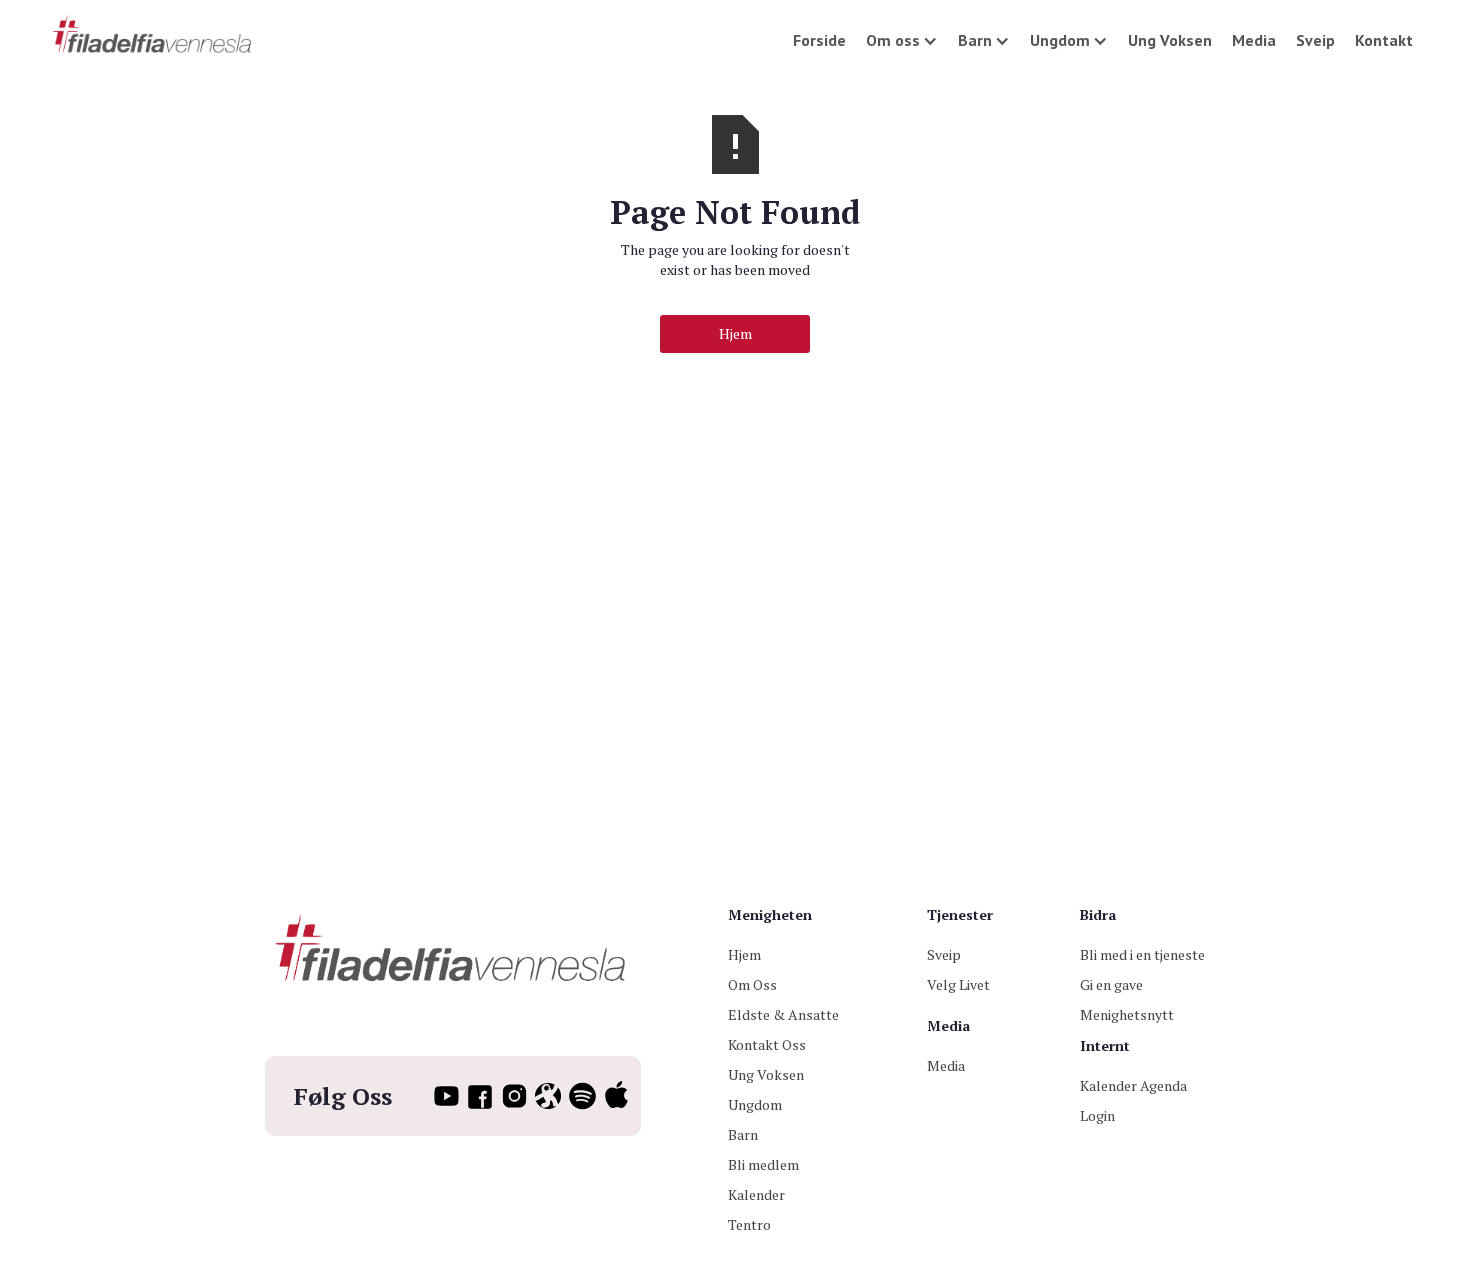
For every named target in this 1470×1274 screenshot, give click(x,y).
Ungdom (755, 1104)
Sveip (1315, 40)
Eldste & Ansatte (783, 1014)
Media (1254, 40)
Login (1097, 1115)
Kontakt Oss (767, 1044)
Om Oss (752, 984)
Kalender (756, 1194)
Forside (819, 40)
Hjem (735, 333)
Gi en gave (1111, 984)
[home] (153, 35)
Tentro (749, 1224)
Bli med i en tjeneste (1142, 954)
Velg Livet (958, 984)
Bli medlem (763, 1164)
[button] (902, 40)
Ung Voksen (1170, 40)
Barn (743, 1134)
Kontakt (1384, 40)
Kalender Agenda (1133, 1085)
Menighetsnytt (1127, 1014)
